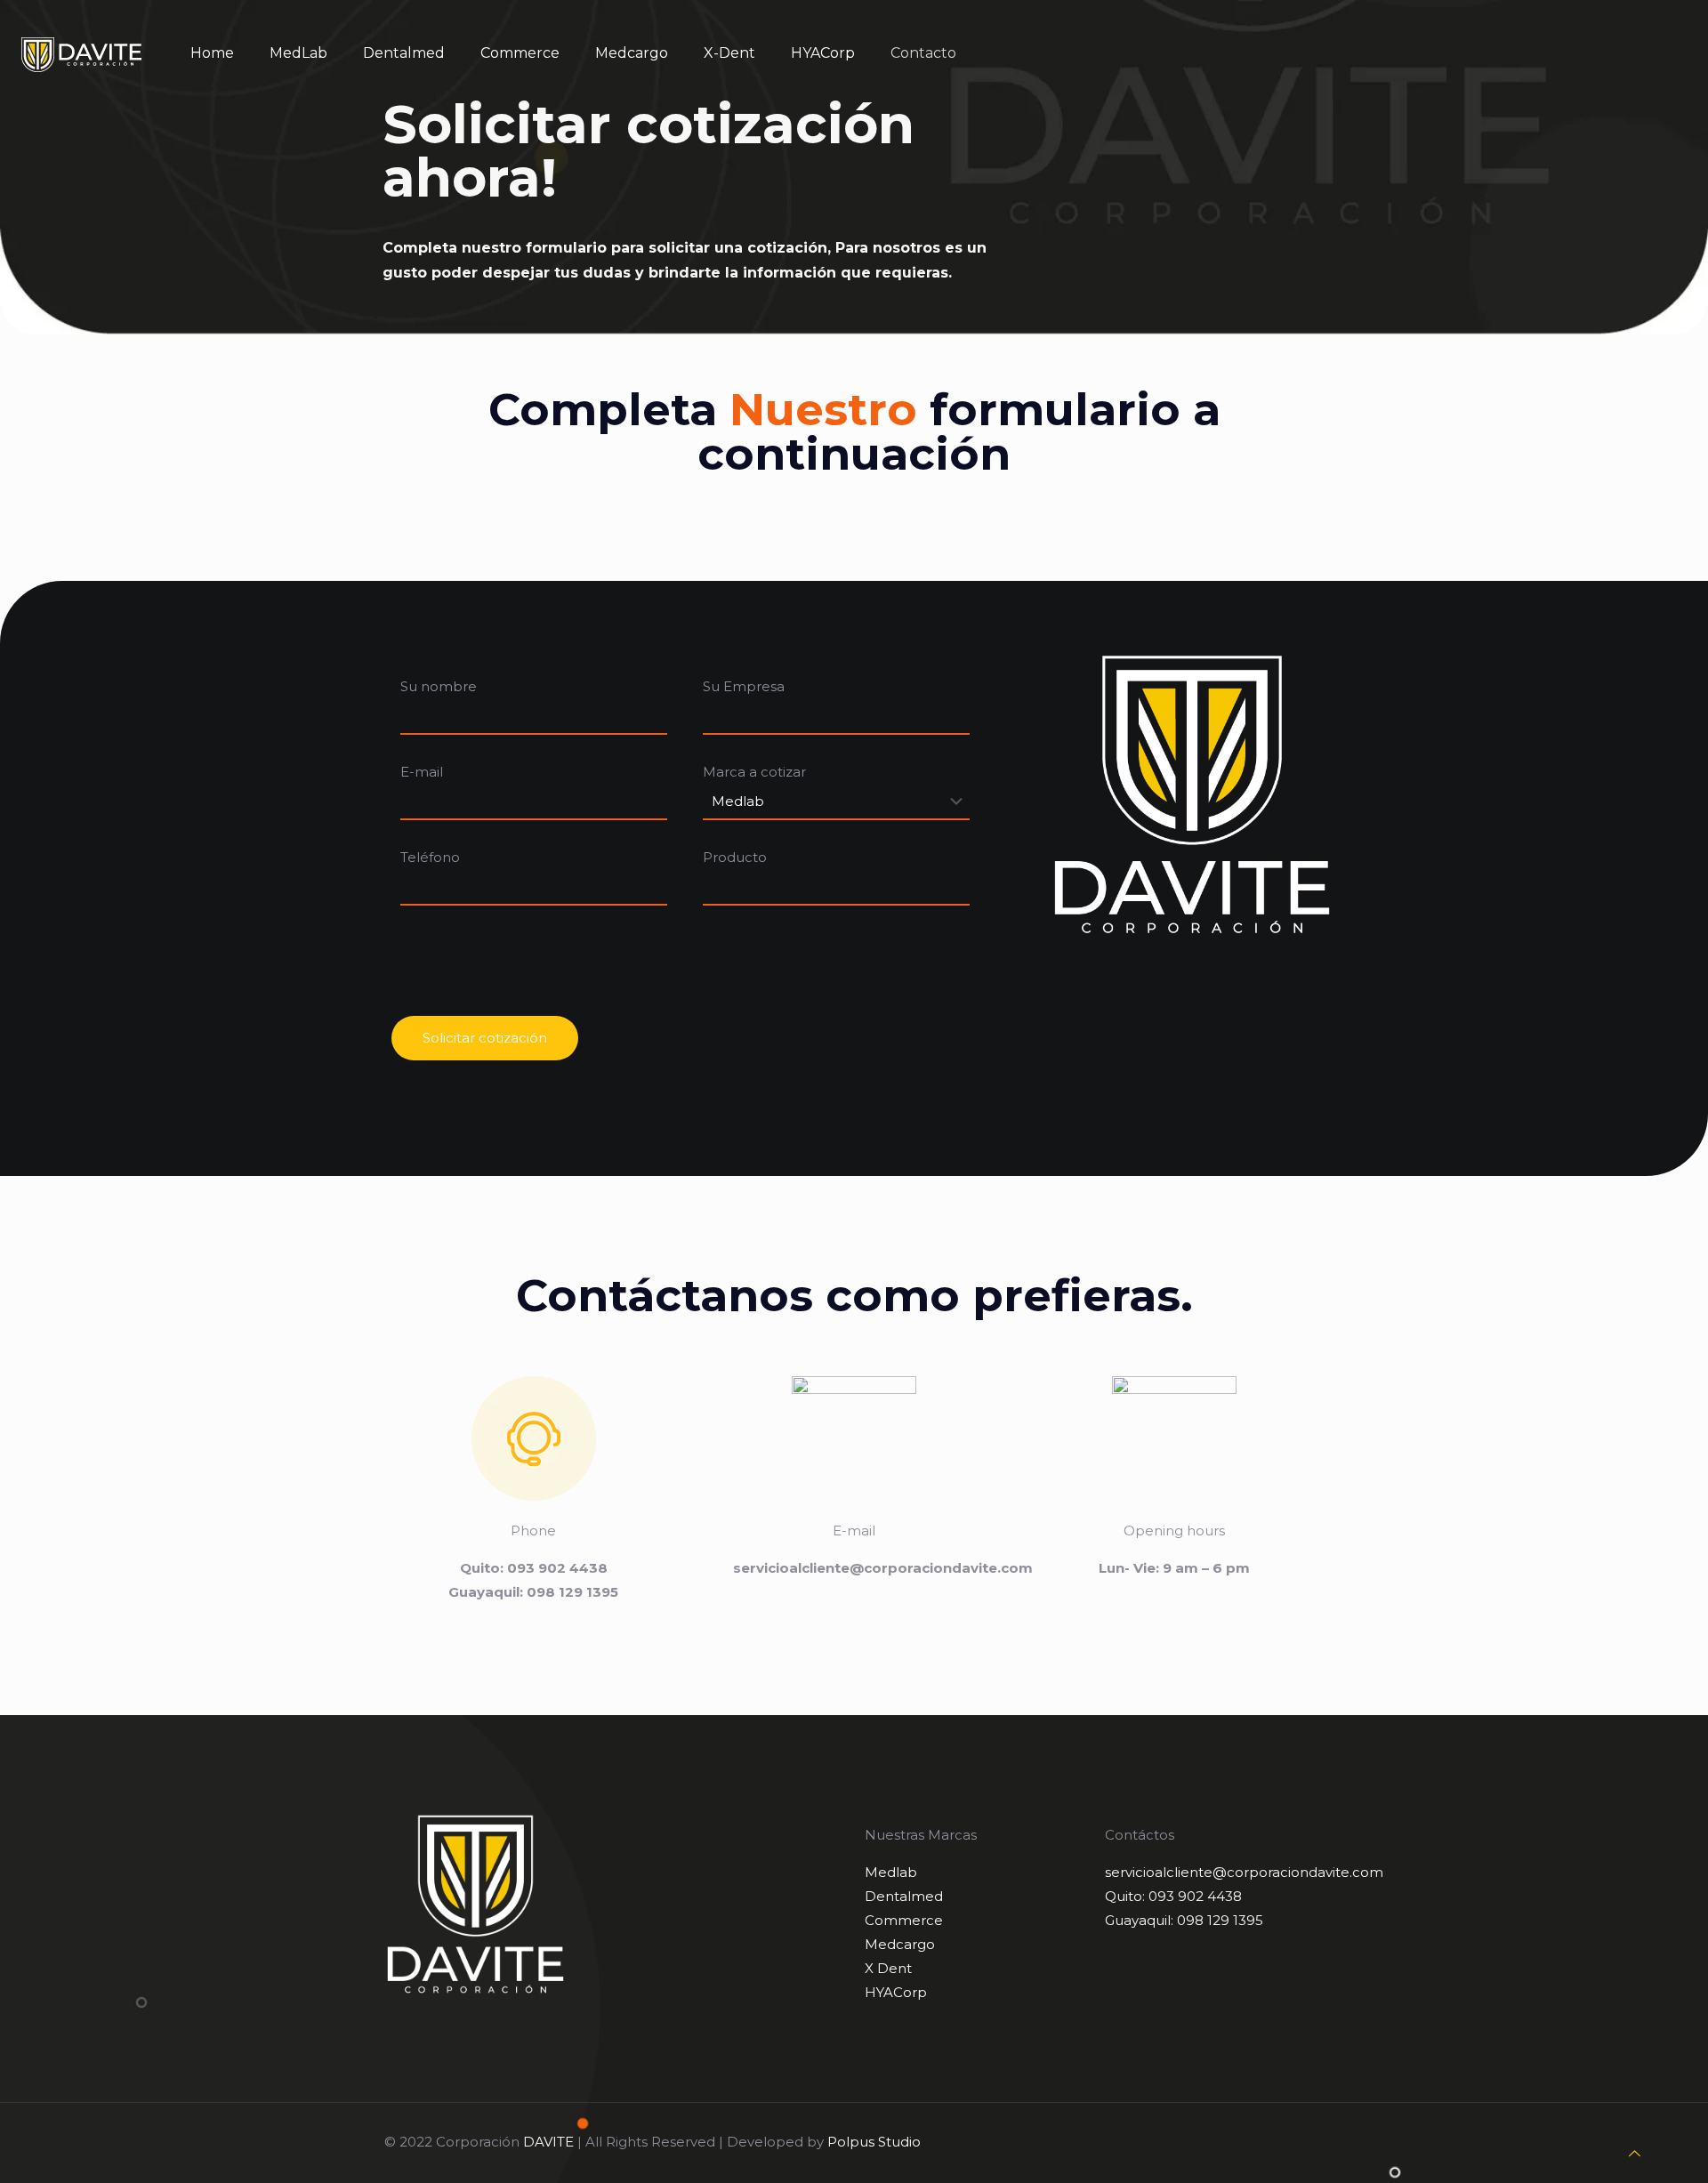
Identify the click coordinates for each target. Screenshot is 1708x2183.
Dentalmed (904, 1896)
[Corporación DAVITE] (82, 53)
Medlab (891, 1872)
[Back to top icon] (1635, 2153)
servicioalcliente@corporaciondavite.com (1244, 1872)
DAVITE (548, 2142)
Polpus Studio (874, 2142)
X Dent (888, 1968)
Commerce (904, 1920)
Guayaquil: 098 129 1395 (1184, 1920)
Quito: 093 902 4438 (1173, 1896)
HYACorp (896, 1992)
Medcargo (900, 1944)
